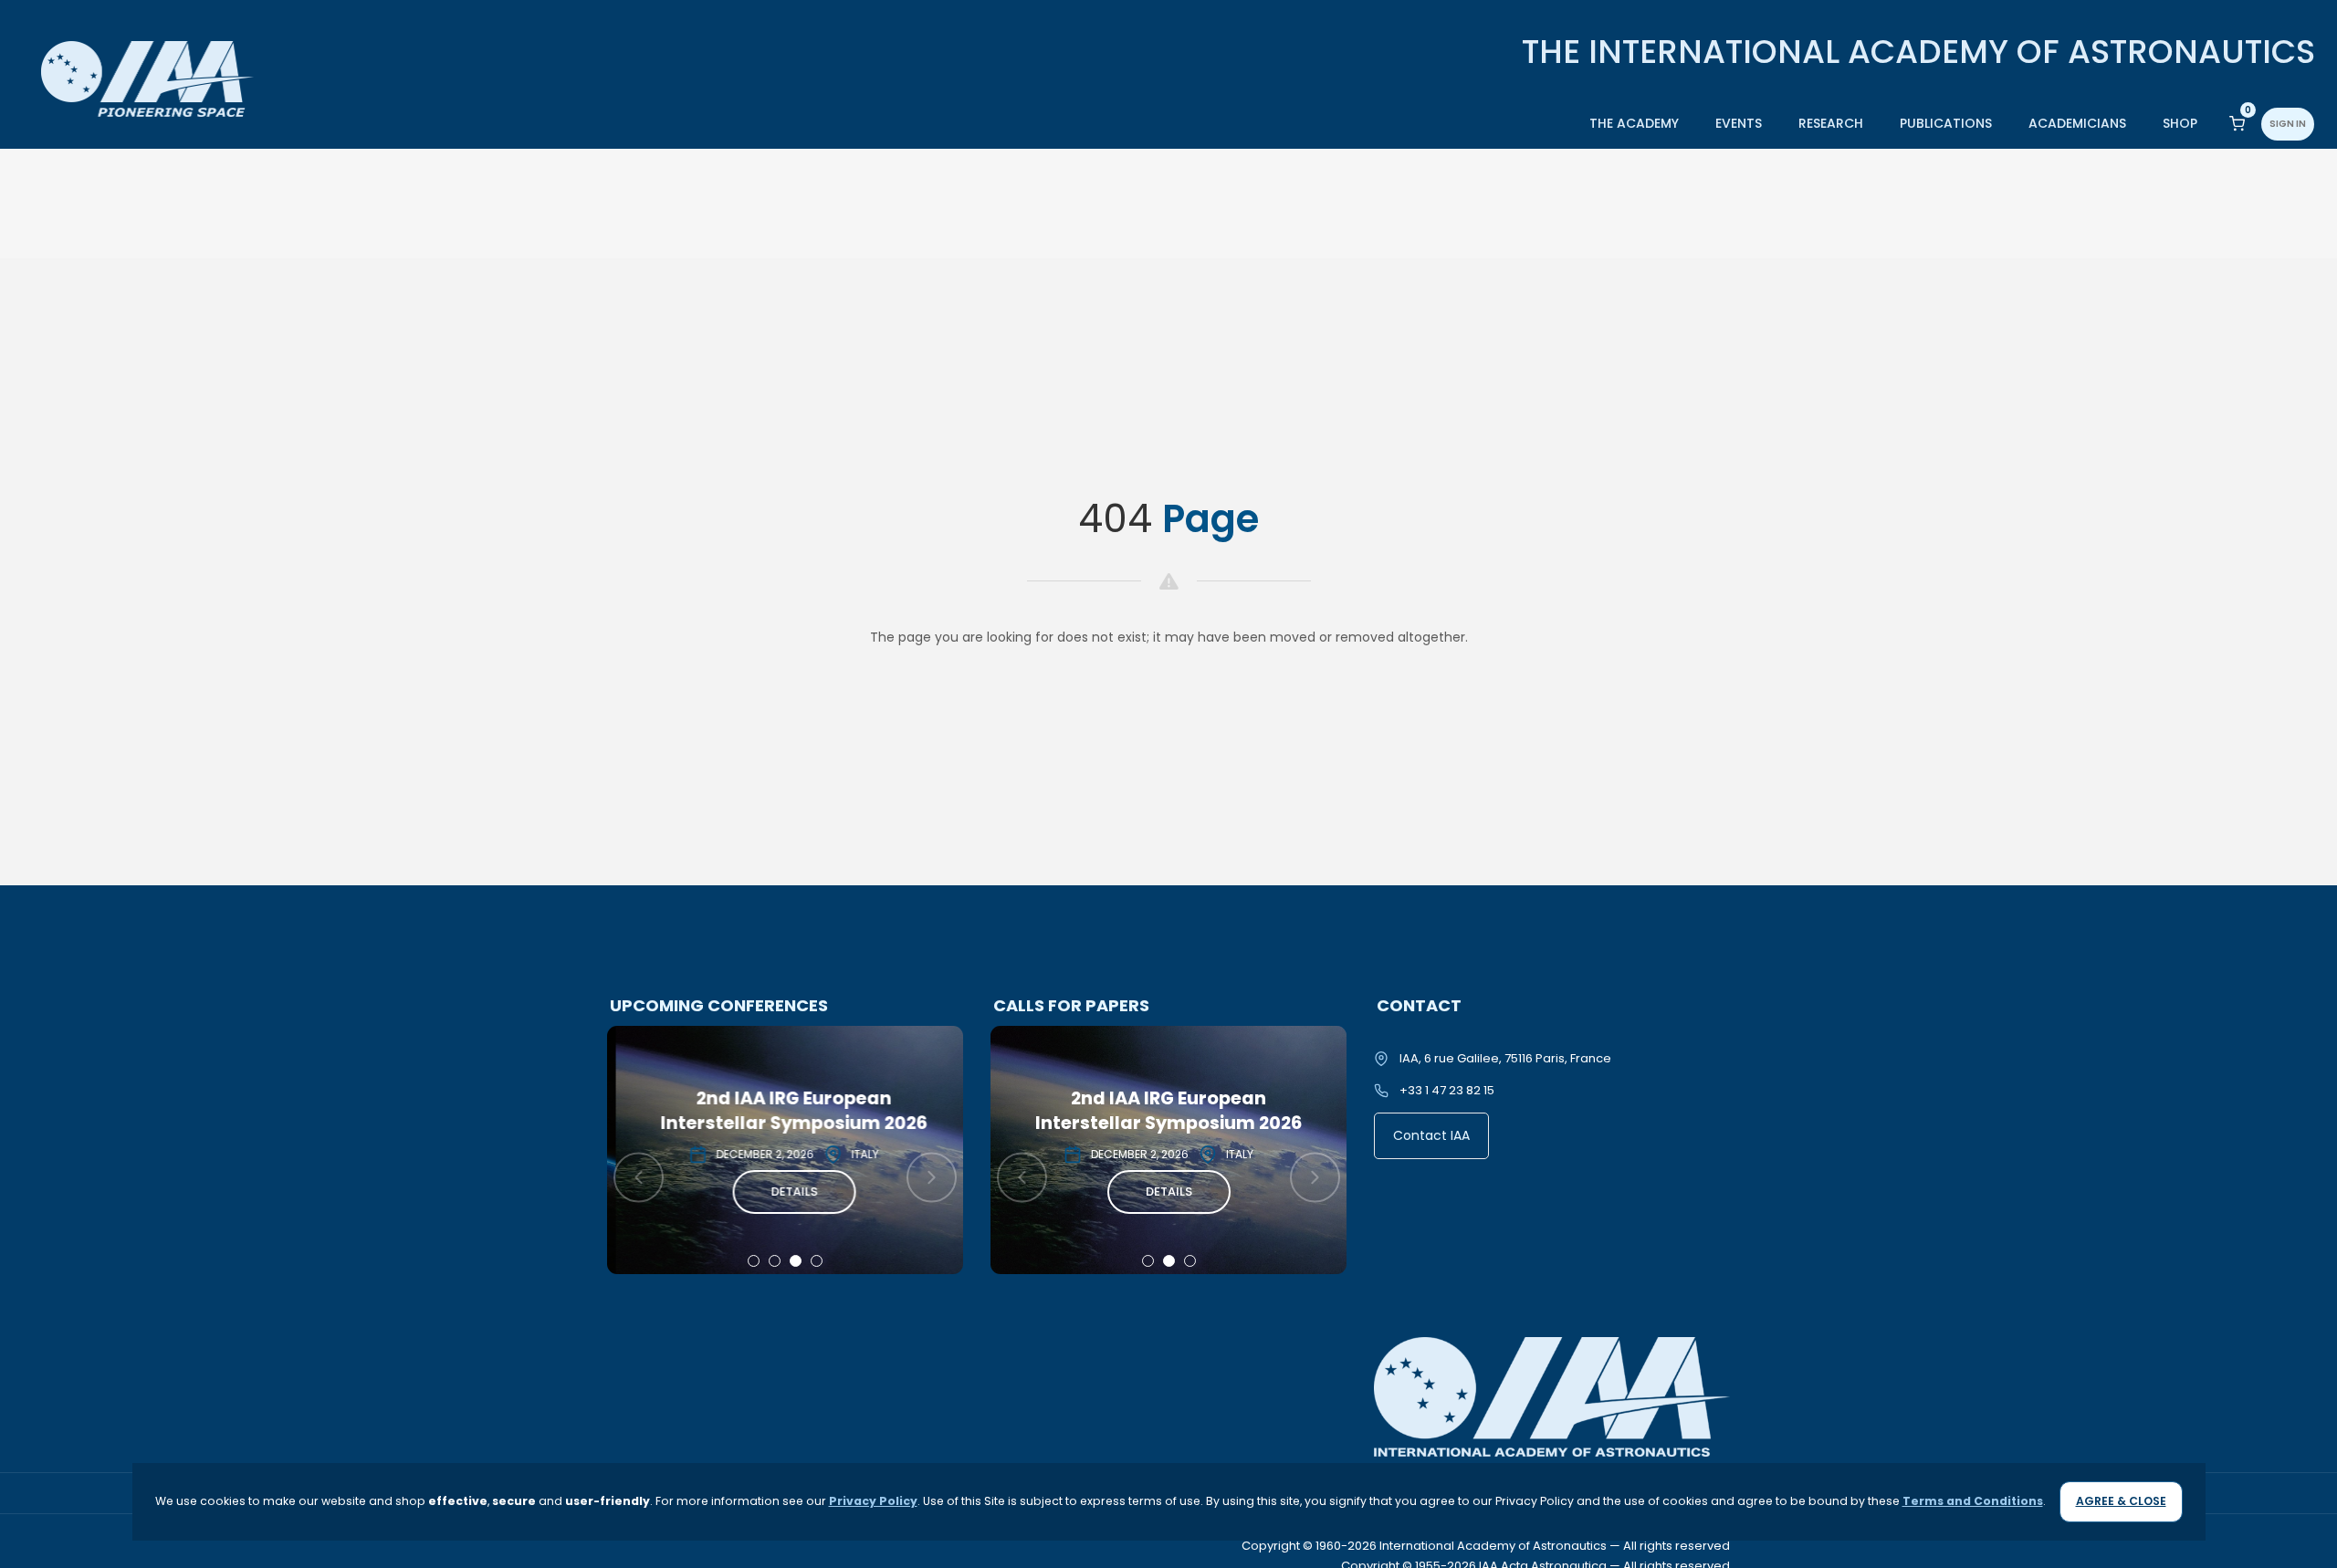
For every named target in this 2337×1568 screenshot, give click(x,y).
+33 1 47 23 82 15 (1447, 1090)
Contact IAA (1431, 1135)
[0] (2237, 123)
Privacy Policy (873, 1501)
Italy (856, 1154)
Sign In (2288, 124)
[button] (754, 1261)
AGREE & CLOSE (2121, 1501)
